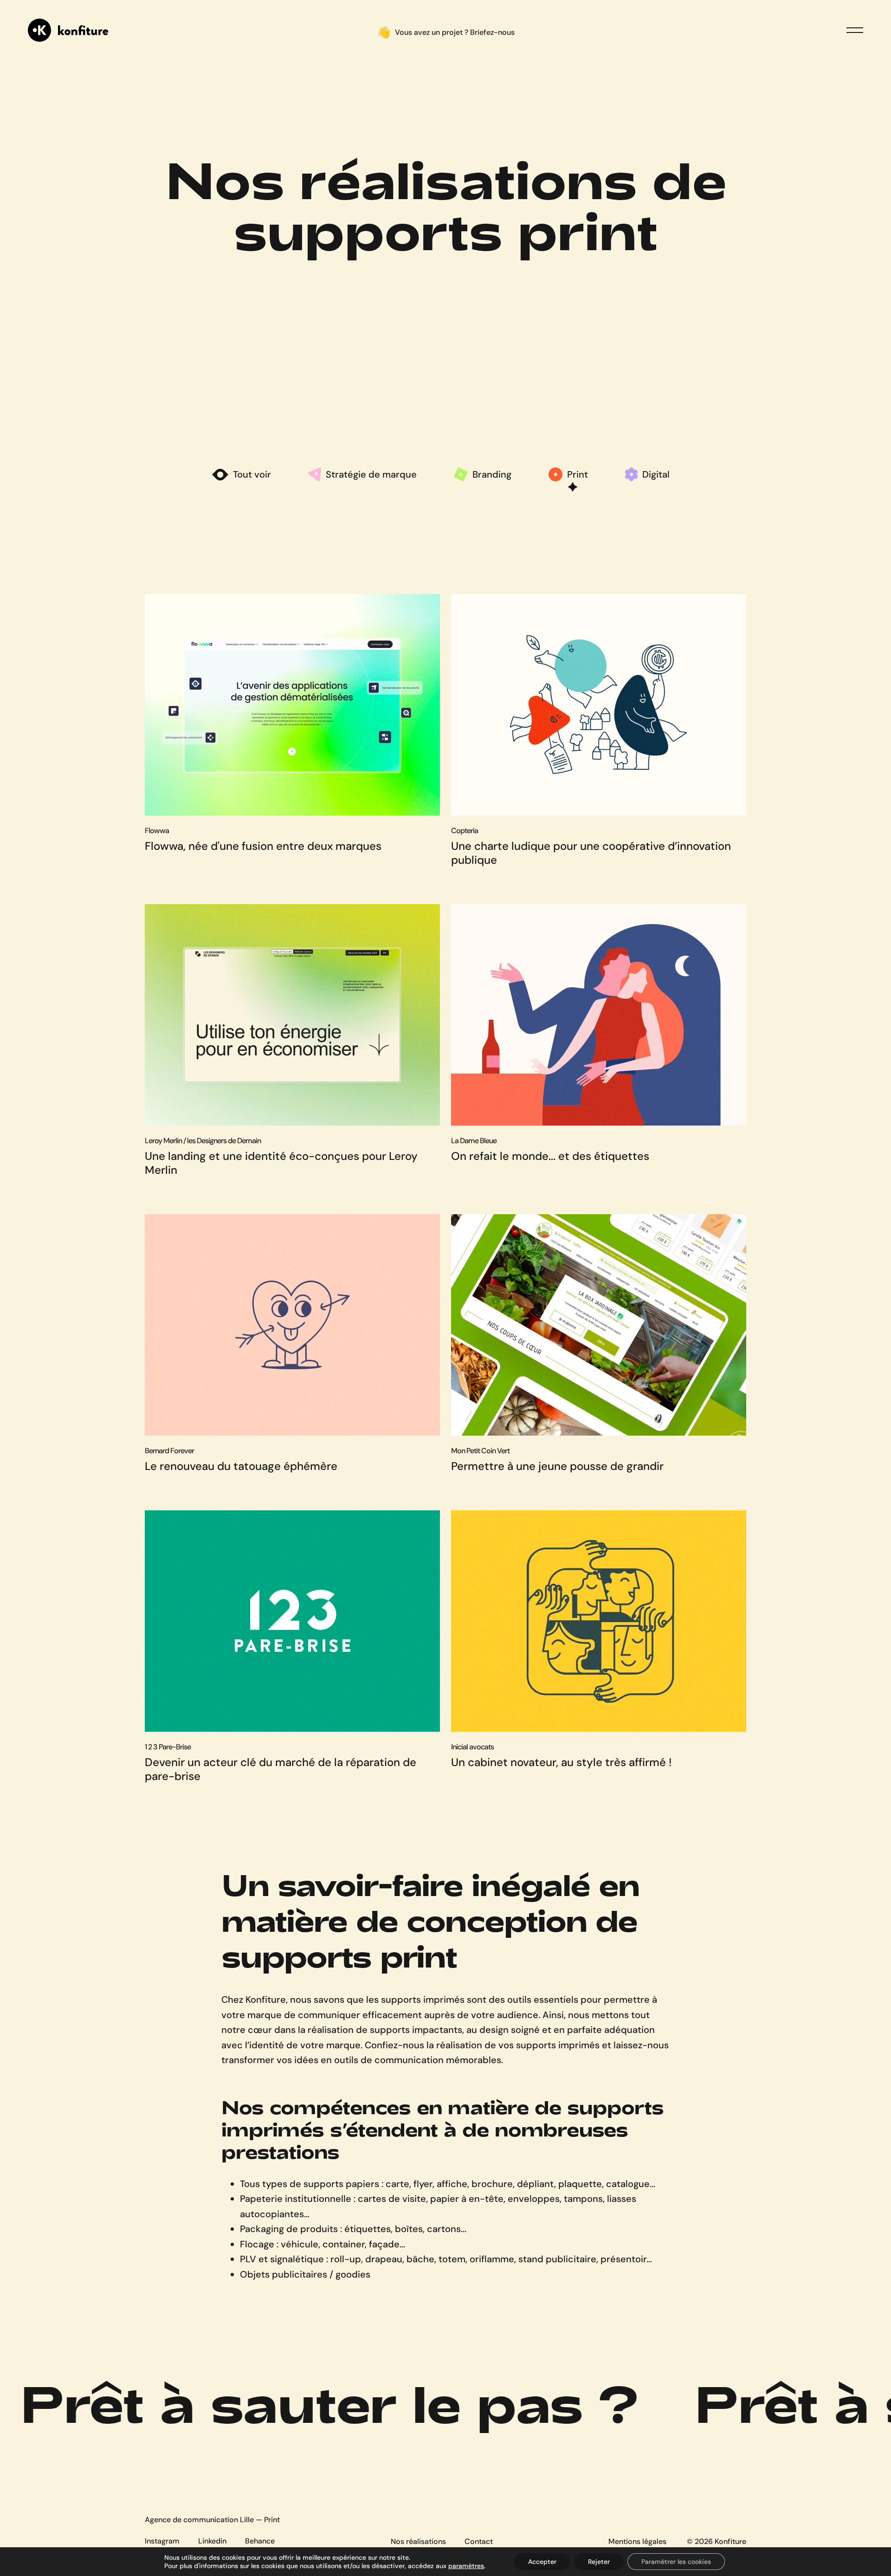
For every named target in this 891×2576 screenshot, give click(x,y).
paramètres (466, 2566)
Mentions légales (637, 2541)
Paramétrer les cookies (676, 2562)
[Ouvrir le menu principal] (855, 30)
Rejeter (599, 2562)
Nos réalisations (418, 2541)
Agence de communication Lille (199, 2520)
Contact (479, 2541)
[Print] (573, 479)
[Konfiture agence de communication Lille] (68, 30)
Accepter (542, 2562)
